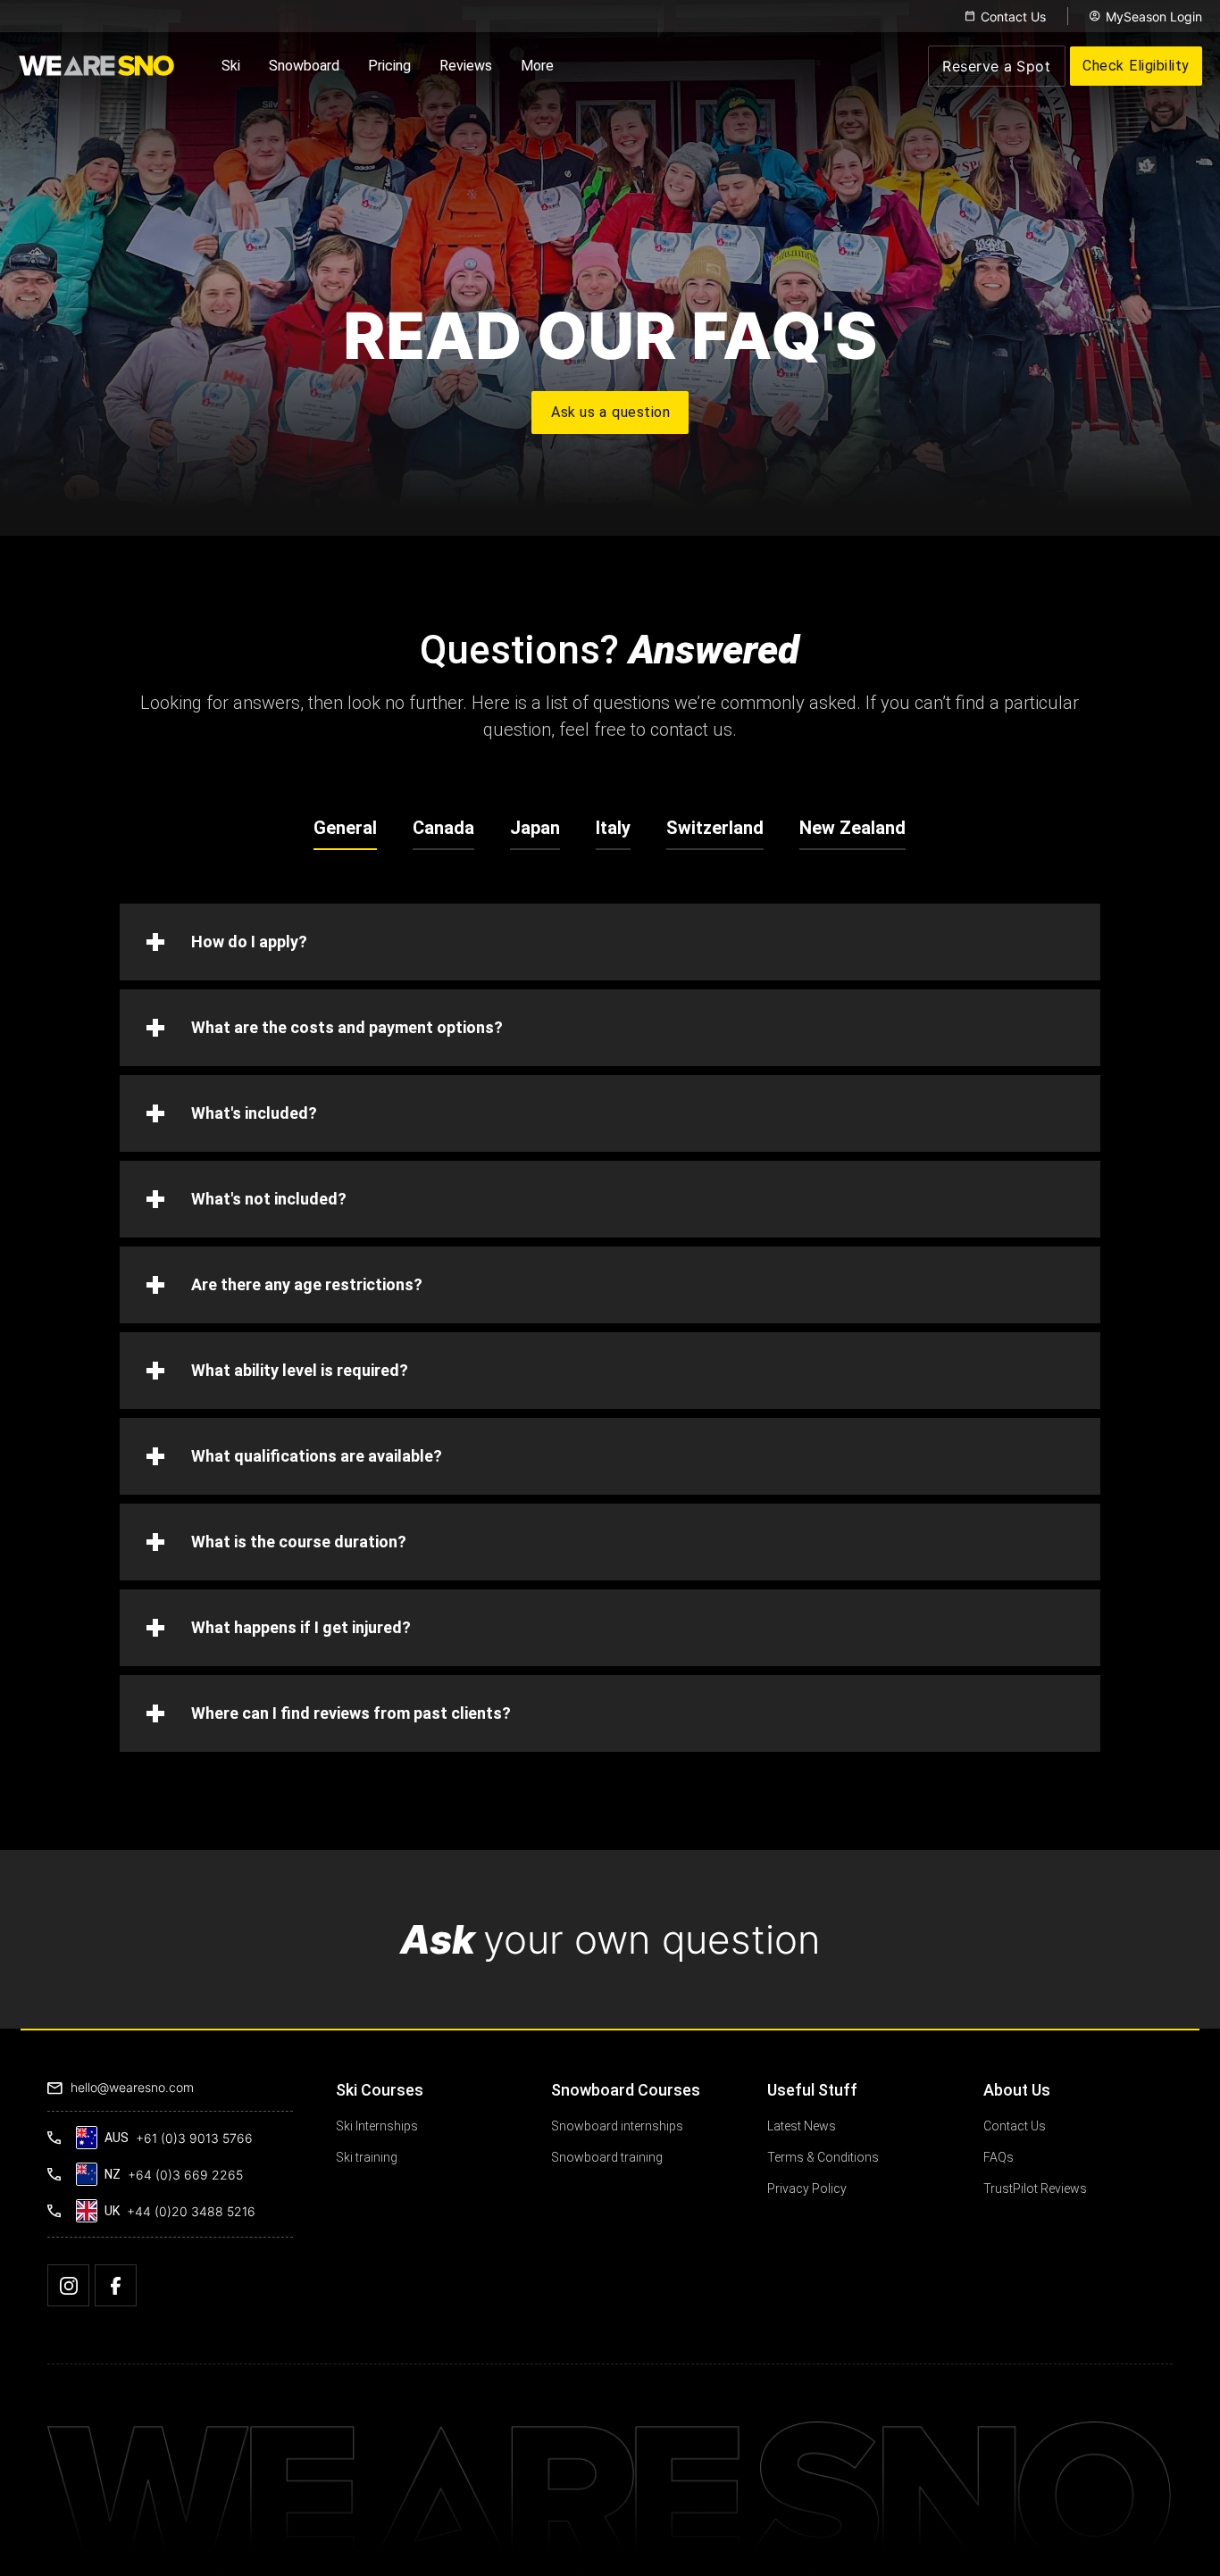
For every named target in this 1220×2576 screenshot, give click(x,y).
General (345, 828)
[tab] (345, 828)
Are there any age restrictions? (307, 1284)
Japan (535, 828)
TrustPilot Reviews (1035, 2188)
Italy (613, 828)
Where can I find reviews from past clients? (351, 1713)
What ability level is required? (300, 1370)
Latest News (802, 2126)
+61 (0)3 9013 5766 (194, 2138)
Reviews (466, 66)
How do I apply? (249, 942)
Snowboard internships (617, 2126)
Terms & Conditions (823, 2157)
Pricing (389, 66)
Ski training (367, 2157)
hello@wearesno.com (132, 2087)
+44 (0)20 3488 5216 (191, 2211)
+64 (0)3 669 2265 (185, 2175)
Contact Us (1013, 17)
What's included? (254, 1113)
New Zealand (852, 828)
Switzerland (715, 828)
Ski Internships (377, 2126)
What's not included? (269, 1199)
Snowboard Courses (626, 2090)
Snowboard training (607, 2157)
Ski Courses (380, 2090)
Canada (443, 828)
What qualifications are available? (317, 1456)
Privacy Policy (807, 2188)
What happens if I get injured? (301, 1627)
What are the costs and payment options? (347, 1027)
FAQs (999, 2157)
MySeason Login (1154, 17)
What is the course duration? (299, 1542)
